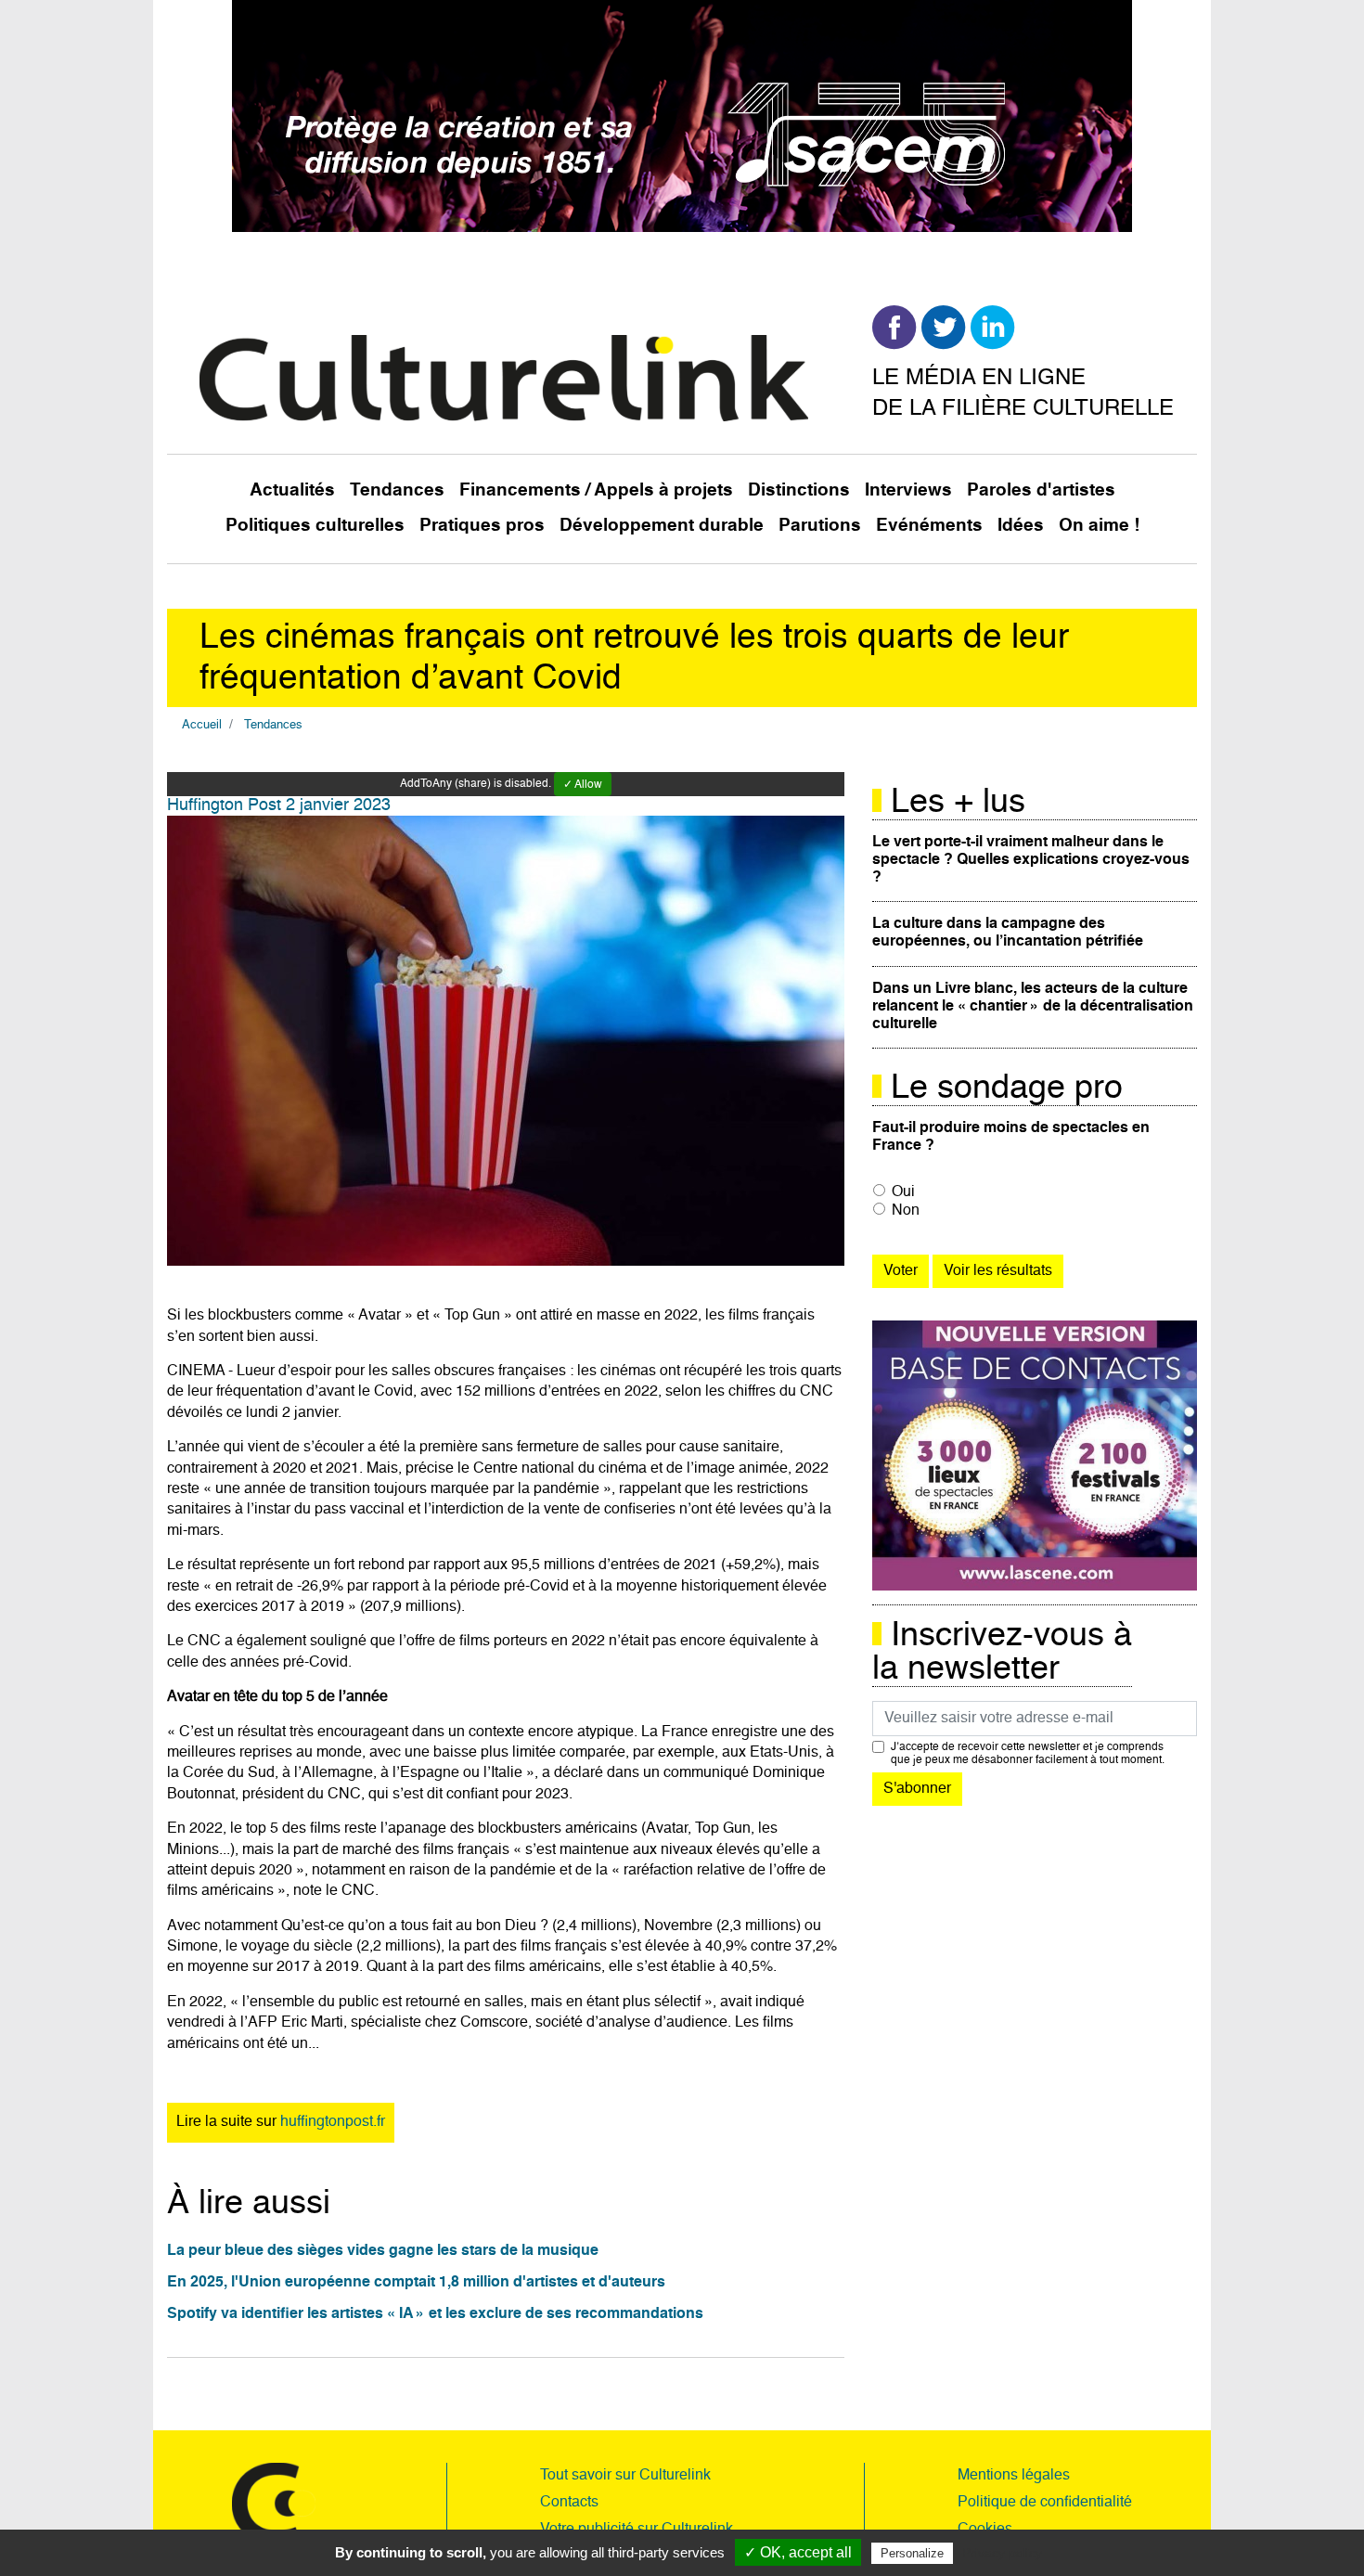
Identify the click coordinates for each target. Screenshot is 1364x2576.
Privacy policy (1002, 2553)
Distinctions (799, 490)
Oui (903, 1192)
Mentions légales (1014, 2476)
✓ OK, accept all (798, 2552)
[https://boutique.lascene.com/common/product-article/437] (1035, 1456)
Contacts (569, 2503)
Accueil (202, 725)
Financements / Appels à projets (596, 490)
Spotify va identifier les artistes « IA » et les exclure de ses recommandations (435, 2314)
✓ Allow (583, 785)
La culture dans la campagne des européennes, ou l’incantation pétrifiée (1008, 933)
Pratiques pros (482, 526)
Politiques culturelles (315, 526)
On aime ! (1099, 526)
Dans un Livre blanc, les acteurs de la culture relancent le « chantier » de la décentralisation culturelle (1033, 1007)
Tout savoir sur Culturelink (625, 2476)
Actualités (292, 490)
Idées (1021, 526)
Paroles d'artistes (1041, 490)
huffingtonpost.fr (333, 2122)
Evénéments (929, 526)
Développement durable (662, 526)
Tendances (397, 490)
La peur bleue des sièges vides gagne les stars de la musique (383, 2251)
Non (906, 1211)
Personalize (912, 2553)
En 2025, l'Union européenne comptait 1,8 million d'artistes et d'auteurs (416, 2283)
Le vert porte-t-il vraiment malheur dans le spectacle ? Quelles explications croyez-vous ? (1031, 860)
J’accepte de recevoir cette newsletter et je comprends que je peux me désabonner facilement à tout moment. (1028, 1754)
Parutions (820, 526)
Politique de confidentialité (1045, 2503)
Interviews (908, 490)
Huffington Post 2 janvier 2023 (279, 805)
